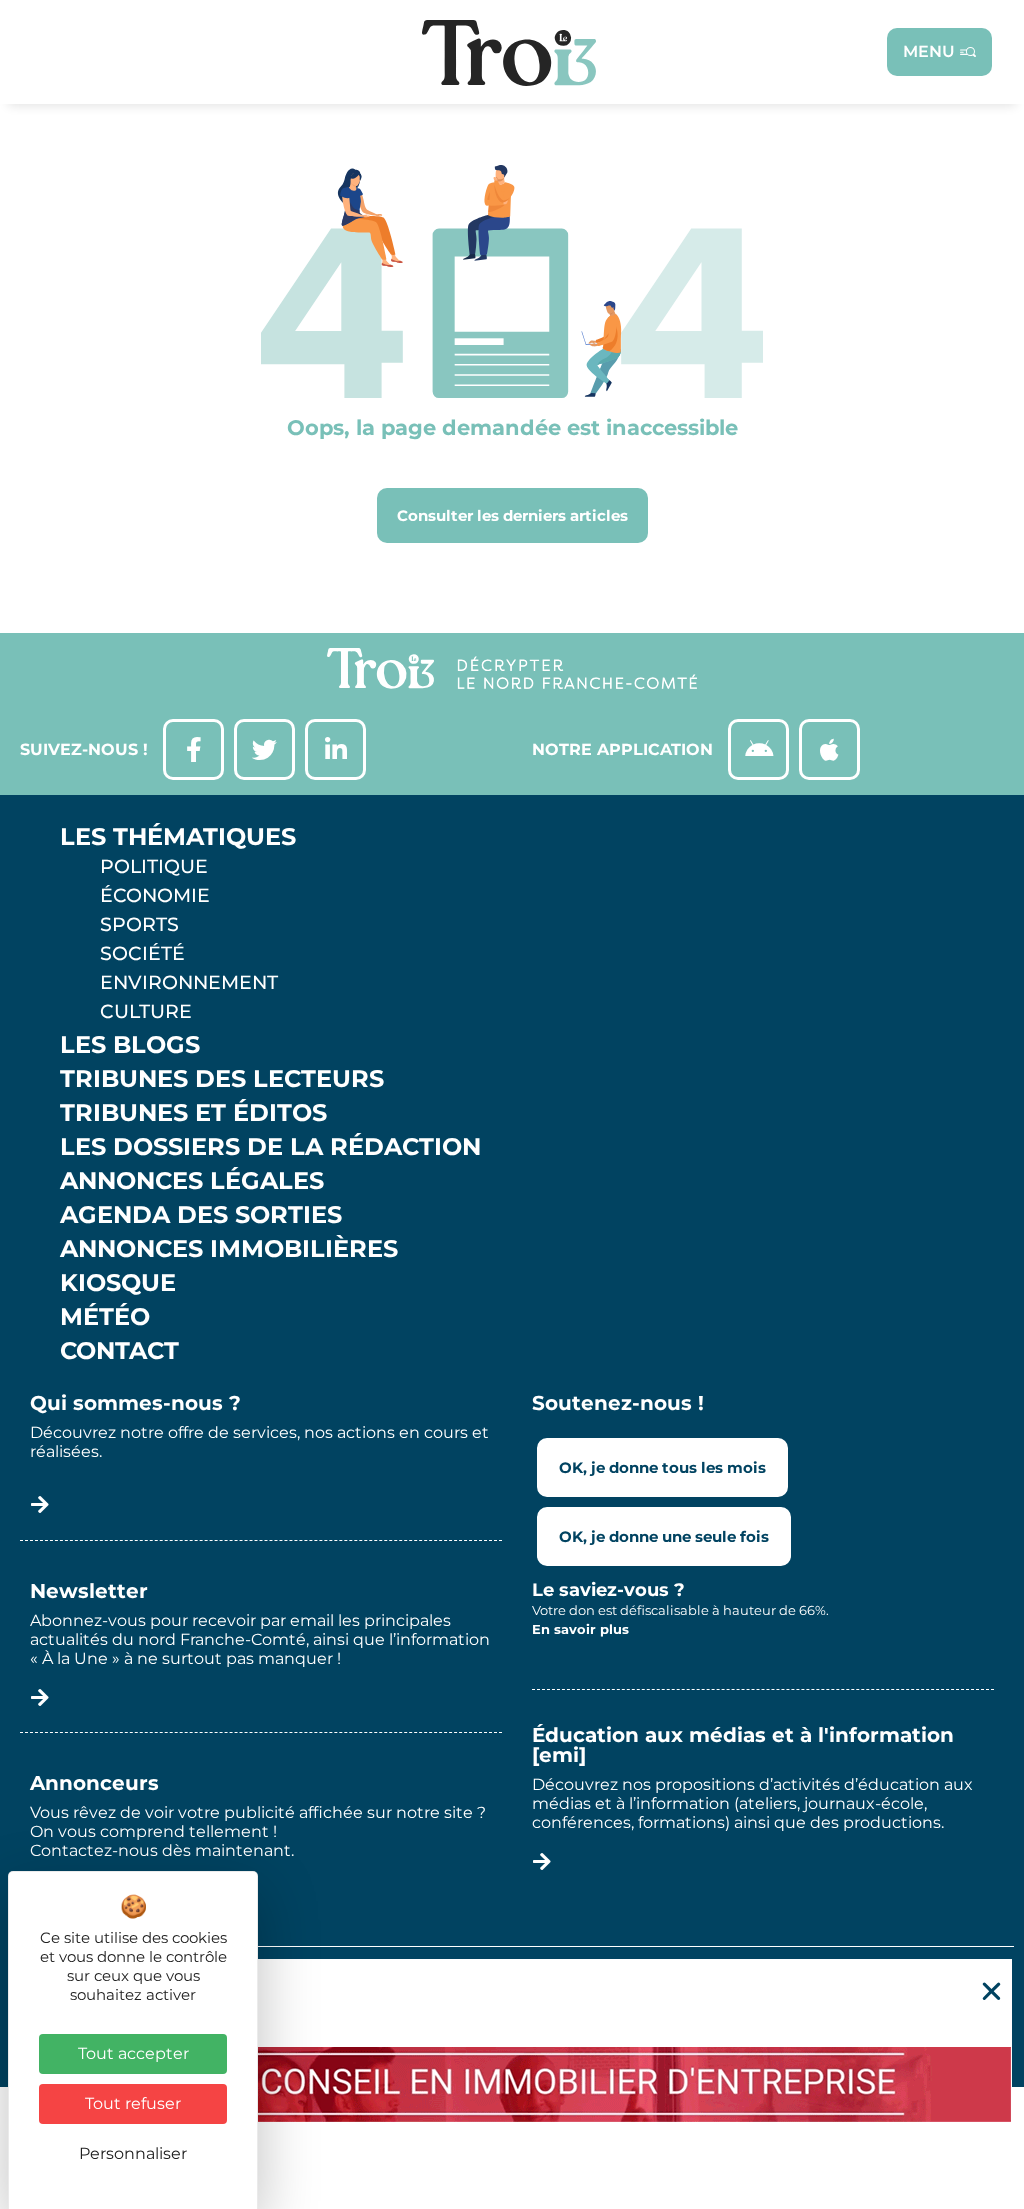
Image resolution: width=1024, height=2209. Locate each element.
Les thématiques (178, 837)
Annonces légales (192, 1181)
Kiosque (118, 1283)
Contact (119, 1351)
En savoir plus (580, 1629)
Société (142, 953)
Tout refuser (133, 2103)
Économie (155, 895)
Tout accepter (133, 2053)
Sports (139, 924)
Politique (154, 866)
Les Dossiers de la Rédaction (270, 1147)
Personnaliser (133, 2153)
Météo (105, 1317)
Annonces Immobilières (229, 1249)
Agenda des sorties (201, 1215)
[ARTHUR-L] (512, 2084)
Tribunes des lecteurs (222, 1079)
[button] (991, 1991)
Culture (146, 1011)
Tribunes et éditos (193, 1113)
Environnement (189, 982)
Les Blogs (130, 1045)
